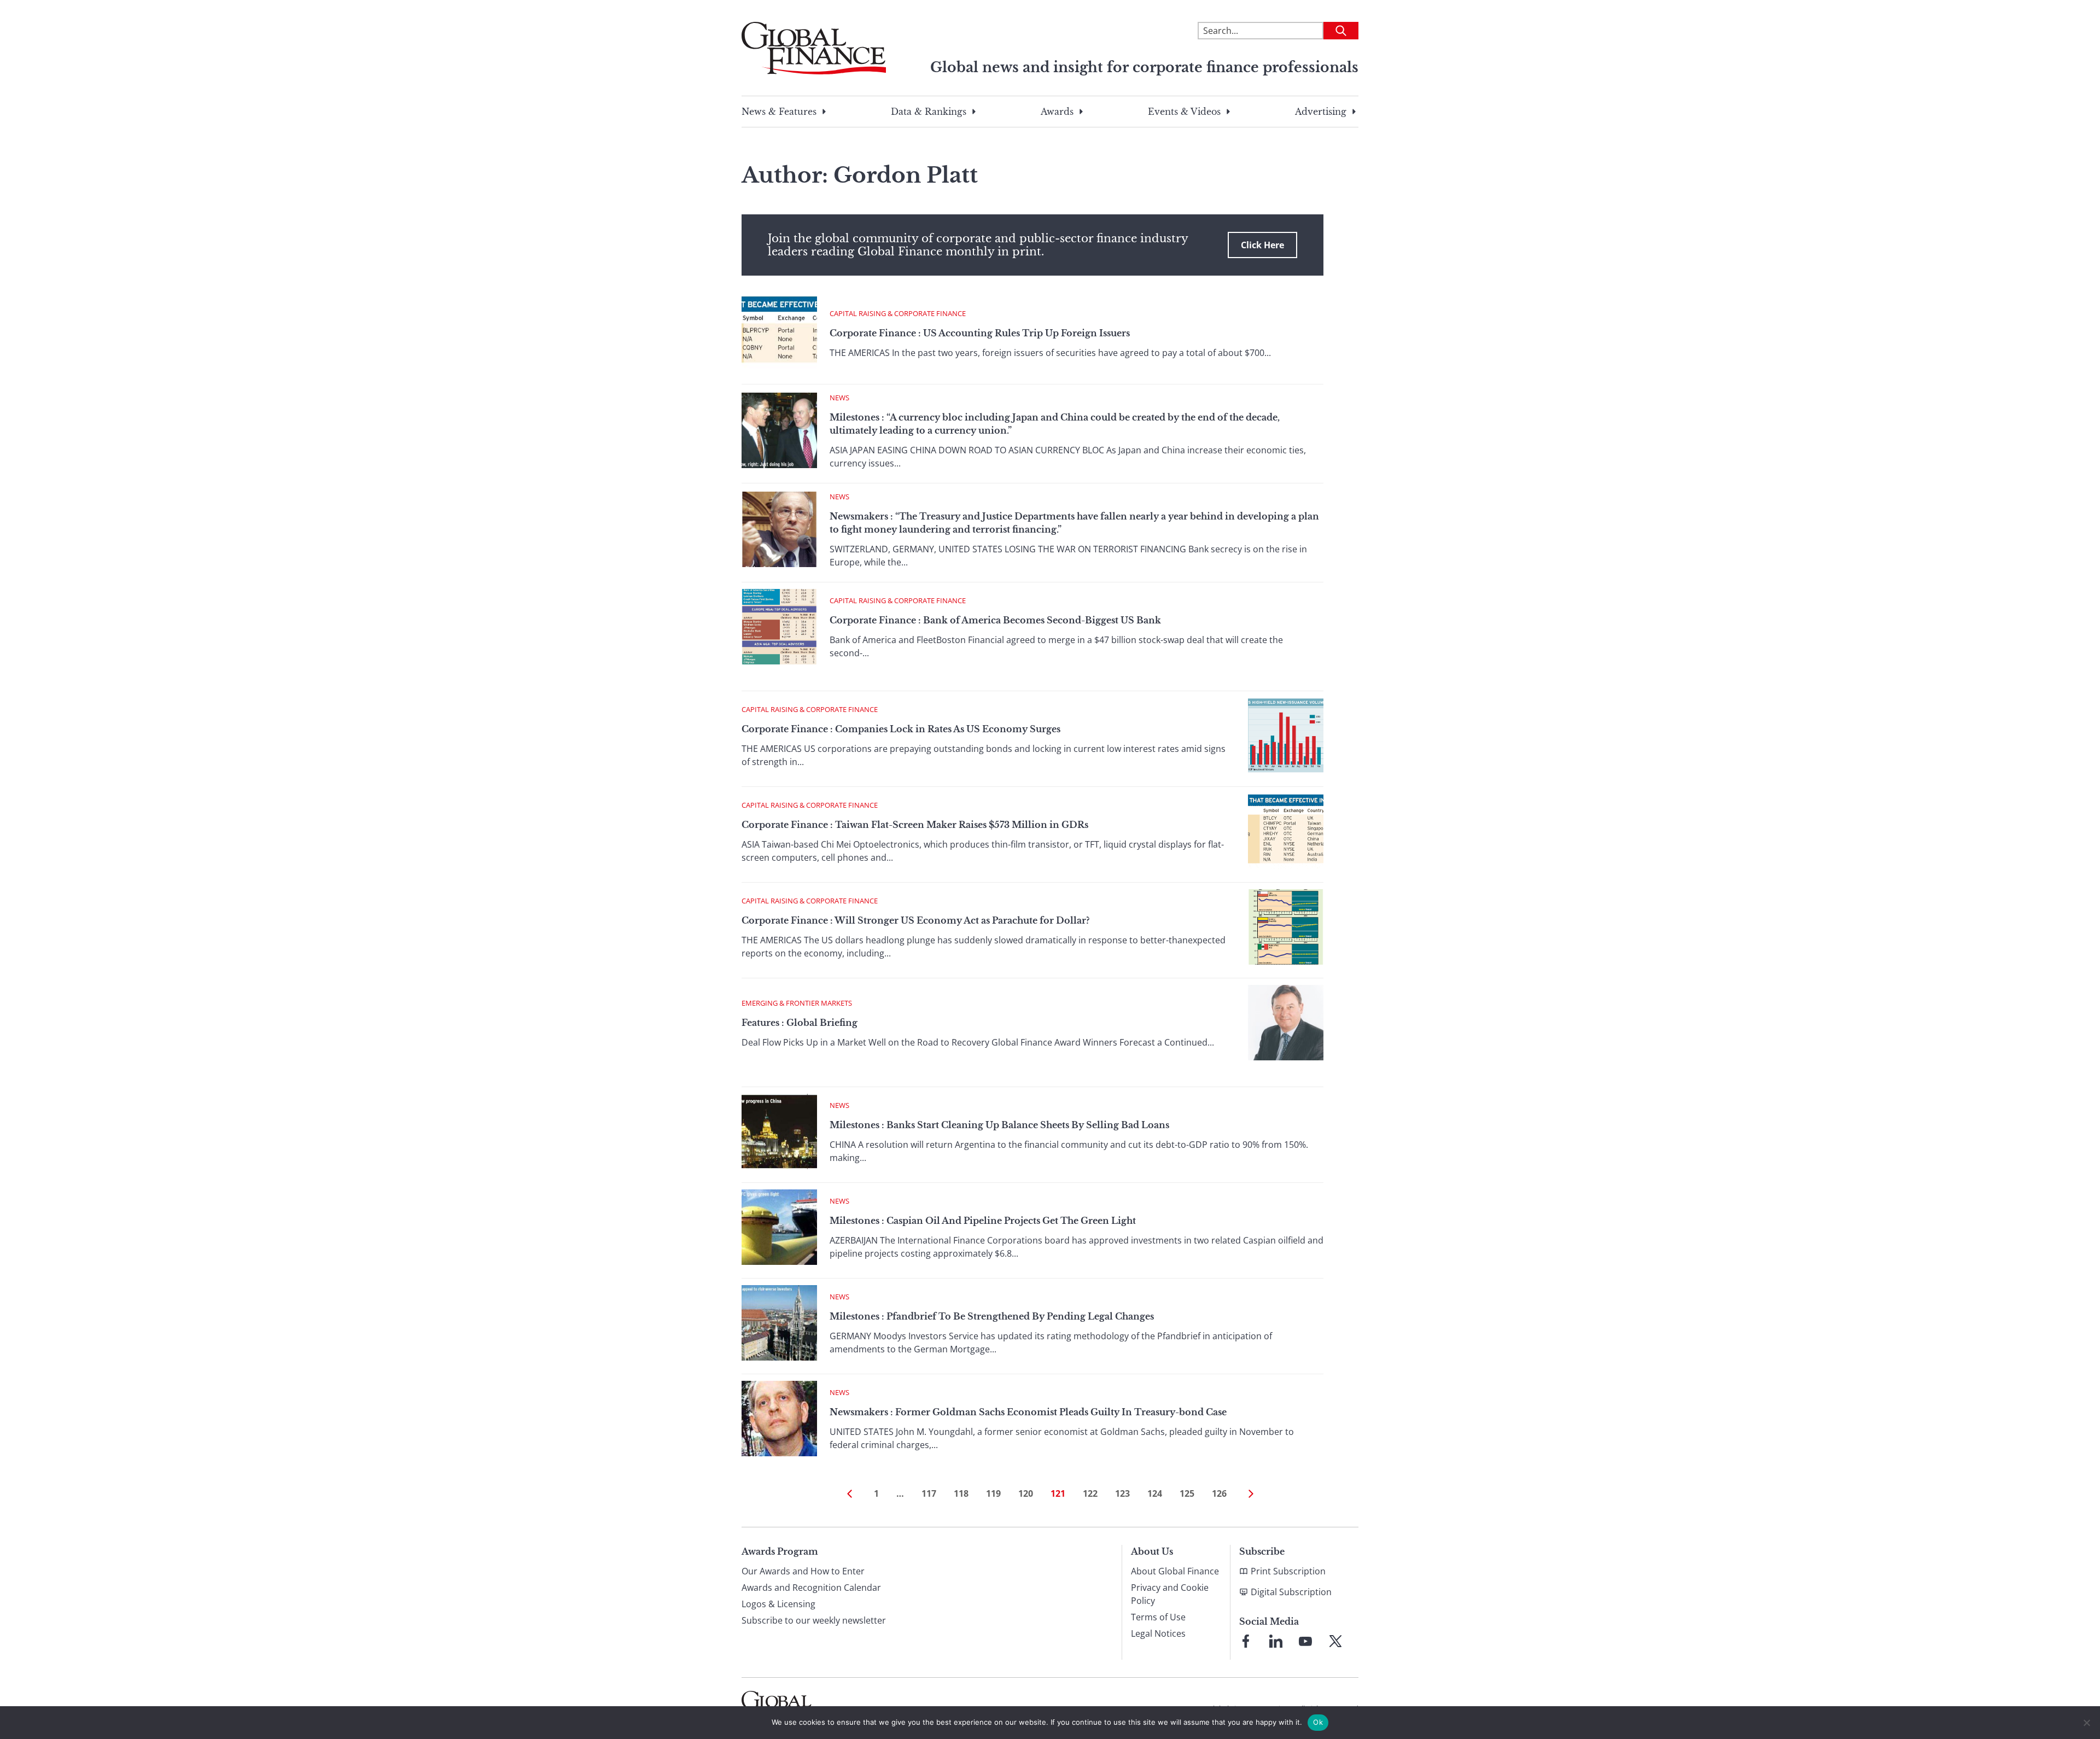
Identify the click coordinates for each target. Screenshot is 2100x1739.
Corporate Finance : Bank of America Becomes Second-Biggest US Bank (995, 620)
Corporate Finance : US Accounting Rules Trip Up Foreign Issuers (980, 333)
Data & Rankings (929, 112)
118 (961, 1493)
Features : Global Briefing (800, 1023)
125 (1187, 1493)
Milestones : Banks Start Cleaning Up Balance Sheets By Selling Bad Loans (999, 1125)
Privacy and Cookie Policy (1170, 1594)
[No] (2086, 1723)
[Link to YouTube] (1305, 1641)
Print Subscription (1288, 1571)
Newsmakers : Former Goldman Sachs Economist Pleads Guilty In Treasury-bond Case (1028, 1412)
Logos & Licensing (778, 1604)
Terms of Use (1158, 1617)
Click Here (1262, 245)
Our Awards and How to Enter (803, 1571)
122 (1090, 1493)
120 (1026, 1493)
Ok (1318, 1722)
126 (1219, 1493)
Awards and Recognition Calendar (811, 1588)
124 (1155, 1493)
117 (929, 1493)
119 (993, 1493)
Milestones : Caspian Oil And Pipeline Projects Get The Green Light (983, 1221)
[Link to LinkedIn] (1276, 1641)
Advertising (1321, 112)
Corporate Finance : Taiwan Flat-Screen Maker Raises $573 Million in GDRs (915, 825)
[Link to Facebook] (1246, 1641)
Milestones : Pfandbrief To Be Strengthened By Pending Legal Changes (992, 1316)
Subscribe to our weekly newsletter (814, 1620)
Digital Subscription (1291, 1592)
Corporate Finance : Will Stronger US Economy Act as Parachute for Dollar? (915, 920)
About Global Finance (1175, 1571)
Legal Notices (1158, 1633)
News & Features (779, 112)
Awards (1057, 112)
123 (1122, 1493)
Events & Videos (1184, 112)
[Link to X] (1335, 1641)
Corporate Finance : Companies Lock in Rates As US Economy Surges (901, 729)
